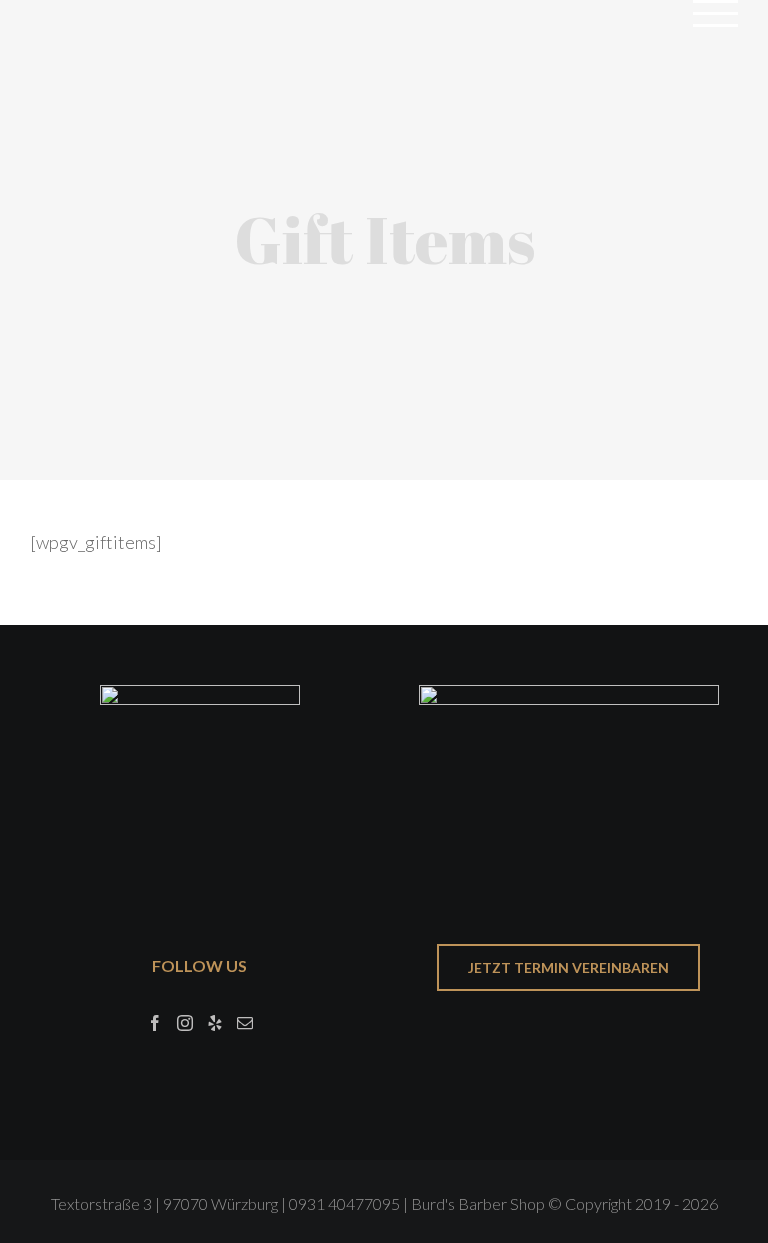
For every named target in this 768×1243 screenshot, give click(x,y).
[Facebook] (155, 1023)
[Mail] (245, 1023)
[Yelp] (215, 1023)
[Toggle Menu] (716, 13)
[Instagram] (185, 1023)
